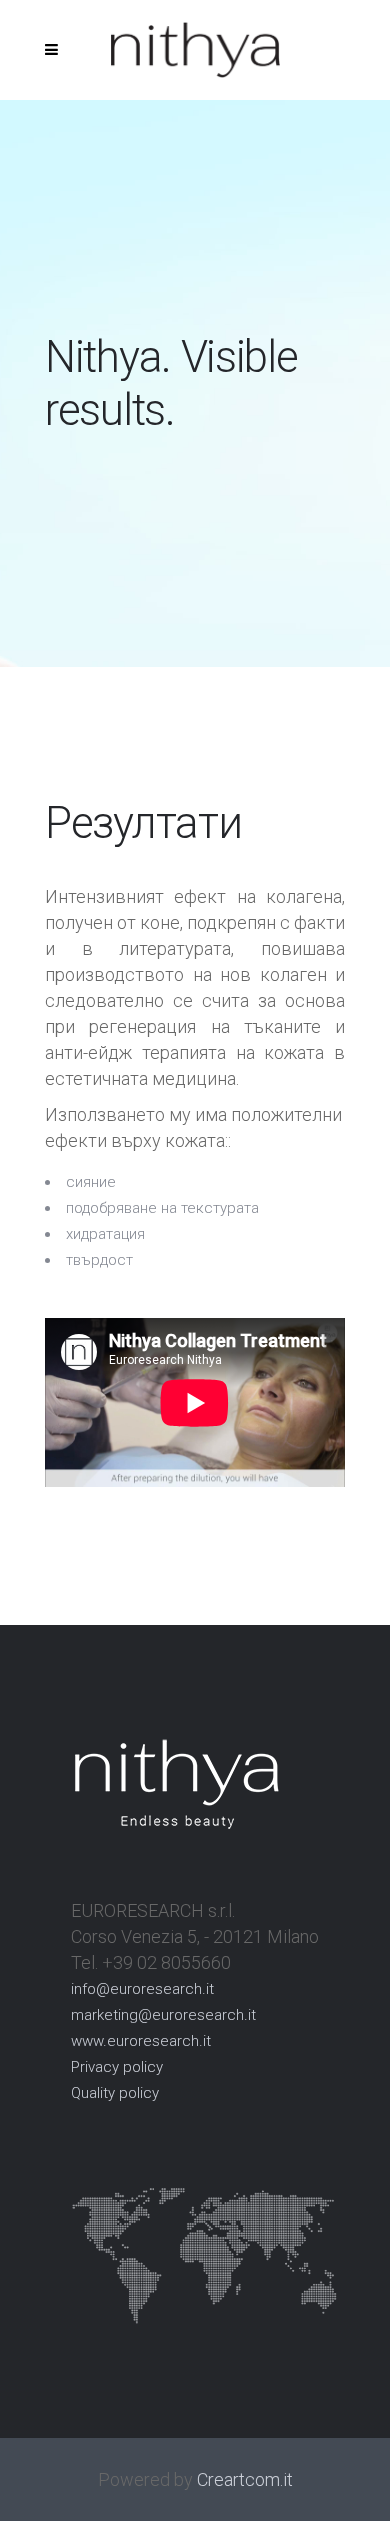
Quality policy (115, 2093)
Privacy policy (117, 2067)
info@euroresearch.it (142, 1989)
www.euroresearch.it (141, 2041)
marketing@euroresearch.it (163, 2015)
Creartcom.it (245, 2479)
